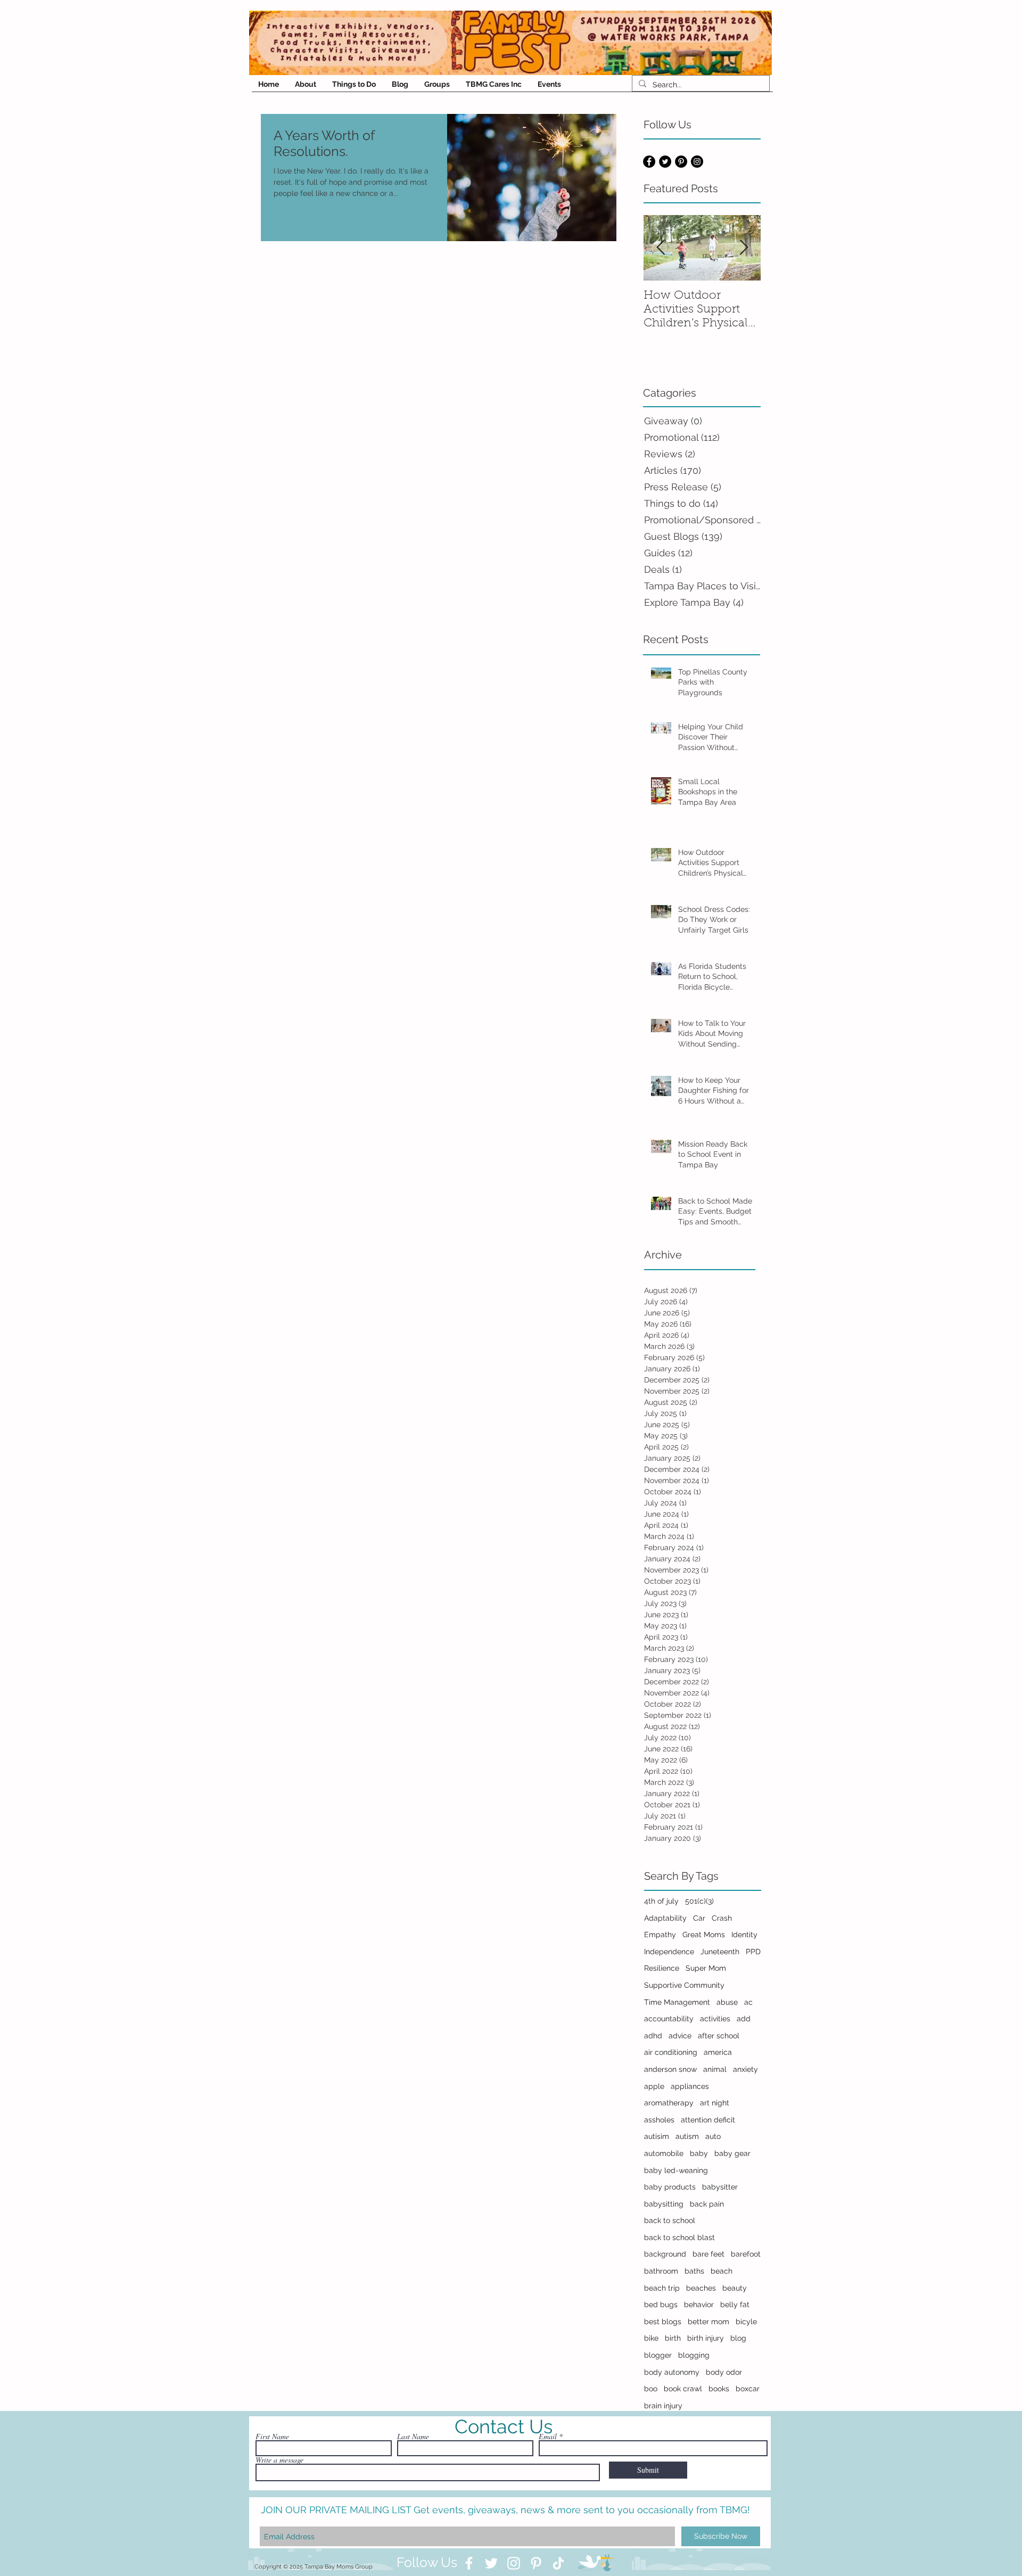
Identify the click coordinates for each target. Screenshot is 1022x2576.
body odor (724, 2372)
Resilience (662, 1968)
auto (713, 2136)
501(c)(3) (699, 1901)
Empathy (660, 1935)
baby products (670, 2187)
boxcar (748, 2389)
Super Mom (706, 1968)
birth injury (706, 2338)
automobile (664, 2153)
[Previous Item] (661, 248)
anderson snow (670, 2069)
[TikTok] (558, 2563)
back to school (670, 2220)
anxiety (745, 2069)
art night (715, 2103)
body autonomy (672, 2372)
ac (748, 2002)
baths (694, 2271)
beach (722, 2271)
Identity (744, 1935)
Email (548, 2437)
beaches (701, 2288)
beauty (735, 2288)
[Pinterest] (536, 2563)
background (665, 2254)
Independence (669, 1952)
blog (738, 2338)
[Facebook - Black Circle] (649, 162)
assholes (659, 2120)
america (718, 2052)
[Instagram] (514, 2563)
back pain (707, 2204)
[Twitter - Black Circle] (665, 162)
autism (687, 2136)
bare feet (708, 2254)
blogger (658, 2355)
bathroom (661, 2271)
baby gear (732, 2153)
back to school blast (679, 2237)
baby (699, 2153)
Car (699, 1918)
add (744, 2019)
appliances (690, 2086)
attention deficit (708, 2120)
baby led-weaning (676, 2170)
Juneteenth (720, 1952)
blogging (694, 2355)
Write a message (279, 2460)
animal (715, 2069)
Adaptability (665, 1918)
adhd (653, 2036)
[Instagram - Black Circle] (697, 162)
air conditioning (671, 2052)
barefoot (746, 2254)
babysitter (720, 2187)
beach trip (662, 2288)
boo (651, 2389)
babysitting (664, 2204)
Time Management (677, 2002)
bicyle (746, 2322)
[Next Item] (744, 248)
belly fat (735, 2305)
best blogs (663, 2322)
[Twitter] (491, 2563)
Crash (722, 1918)
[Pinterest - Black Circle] (681, 162)
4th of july (661, 1901)
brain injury (663, 2406)
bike (651, 2338)
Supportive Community (684, 1985)
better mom (708, 2322)
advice (680, 2036)
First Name (272, 2437)
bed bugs (661, 2305)
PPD (753, 1952)
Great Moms (704, 1935)
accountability (669, 2019)
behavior (699, 2305)
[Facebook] (469, 2563)
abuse (727, 2002)
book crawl (683, 2389)
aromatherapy (669, 2103)
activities (715, 2019)
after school (719, 2036)
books (719, 2389)
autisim (657, 2136)
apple (654, 2086)
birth (673, 2338)
